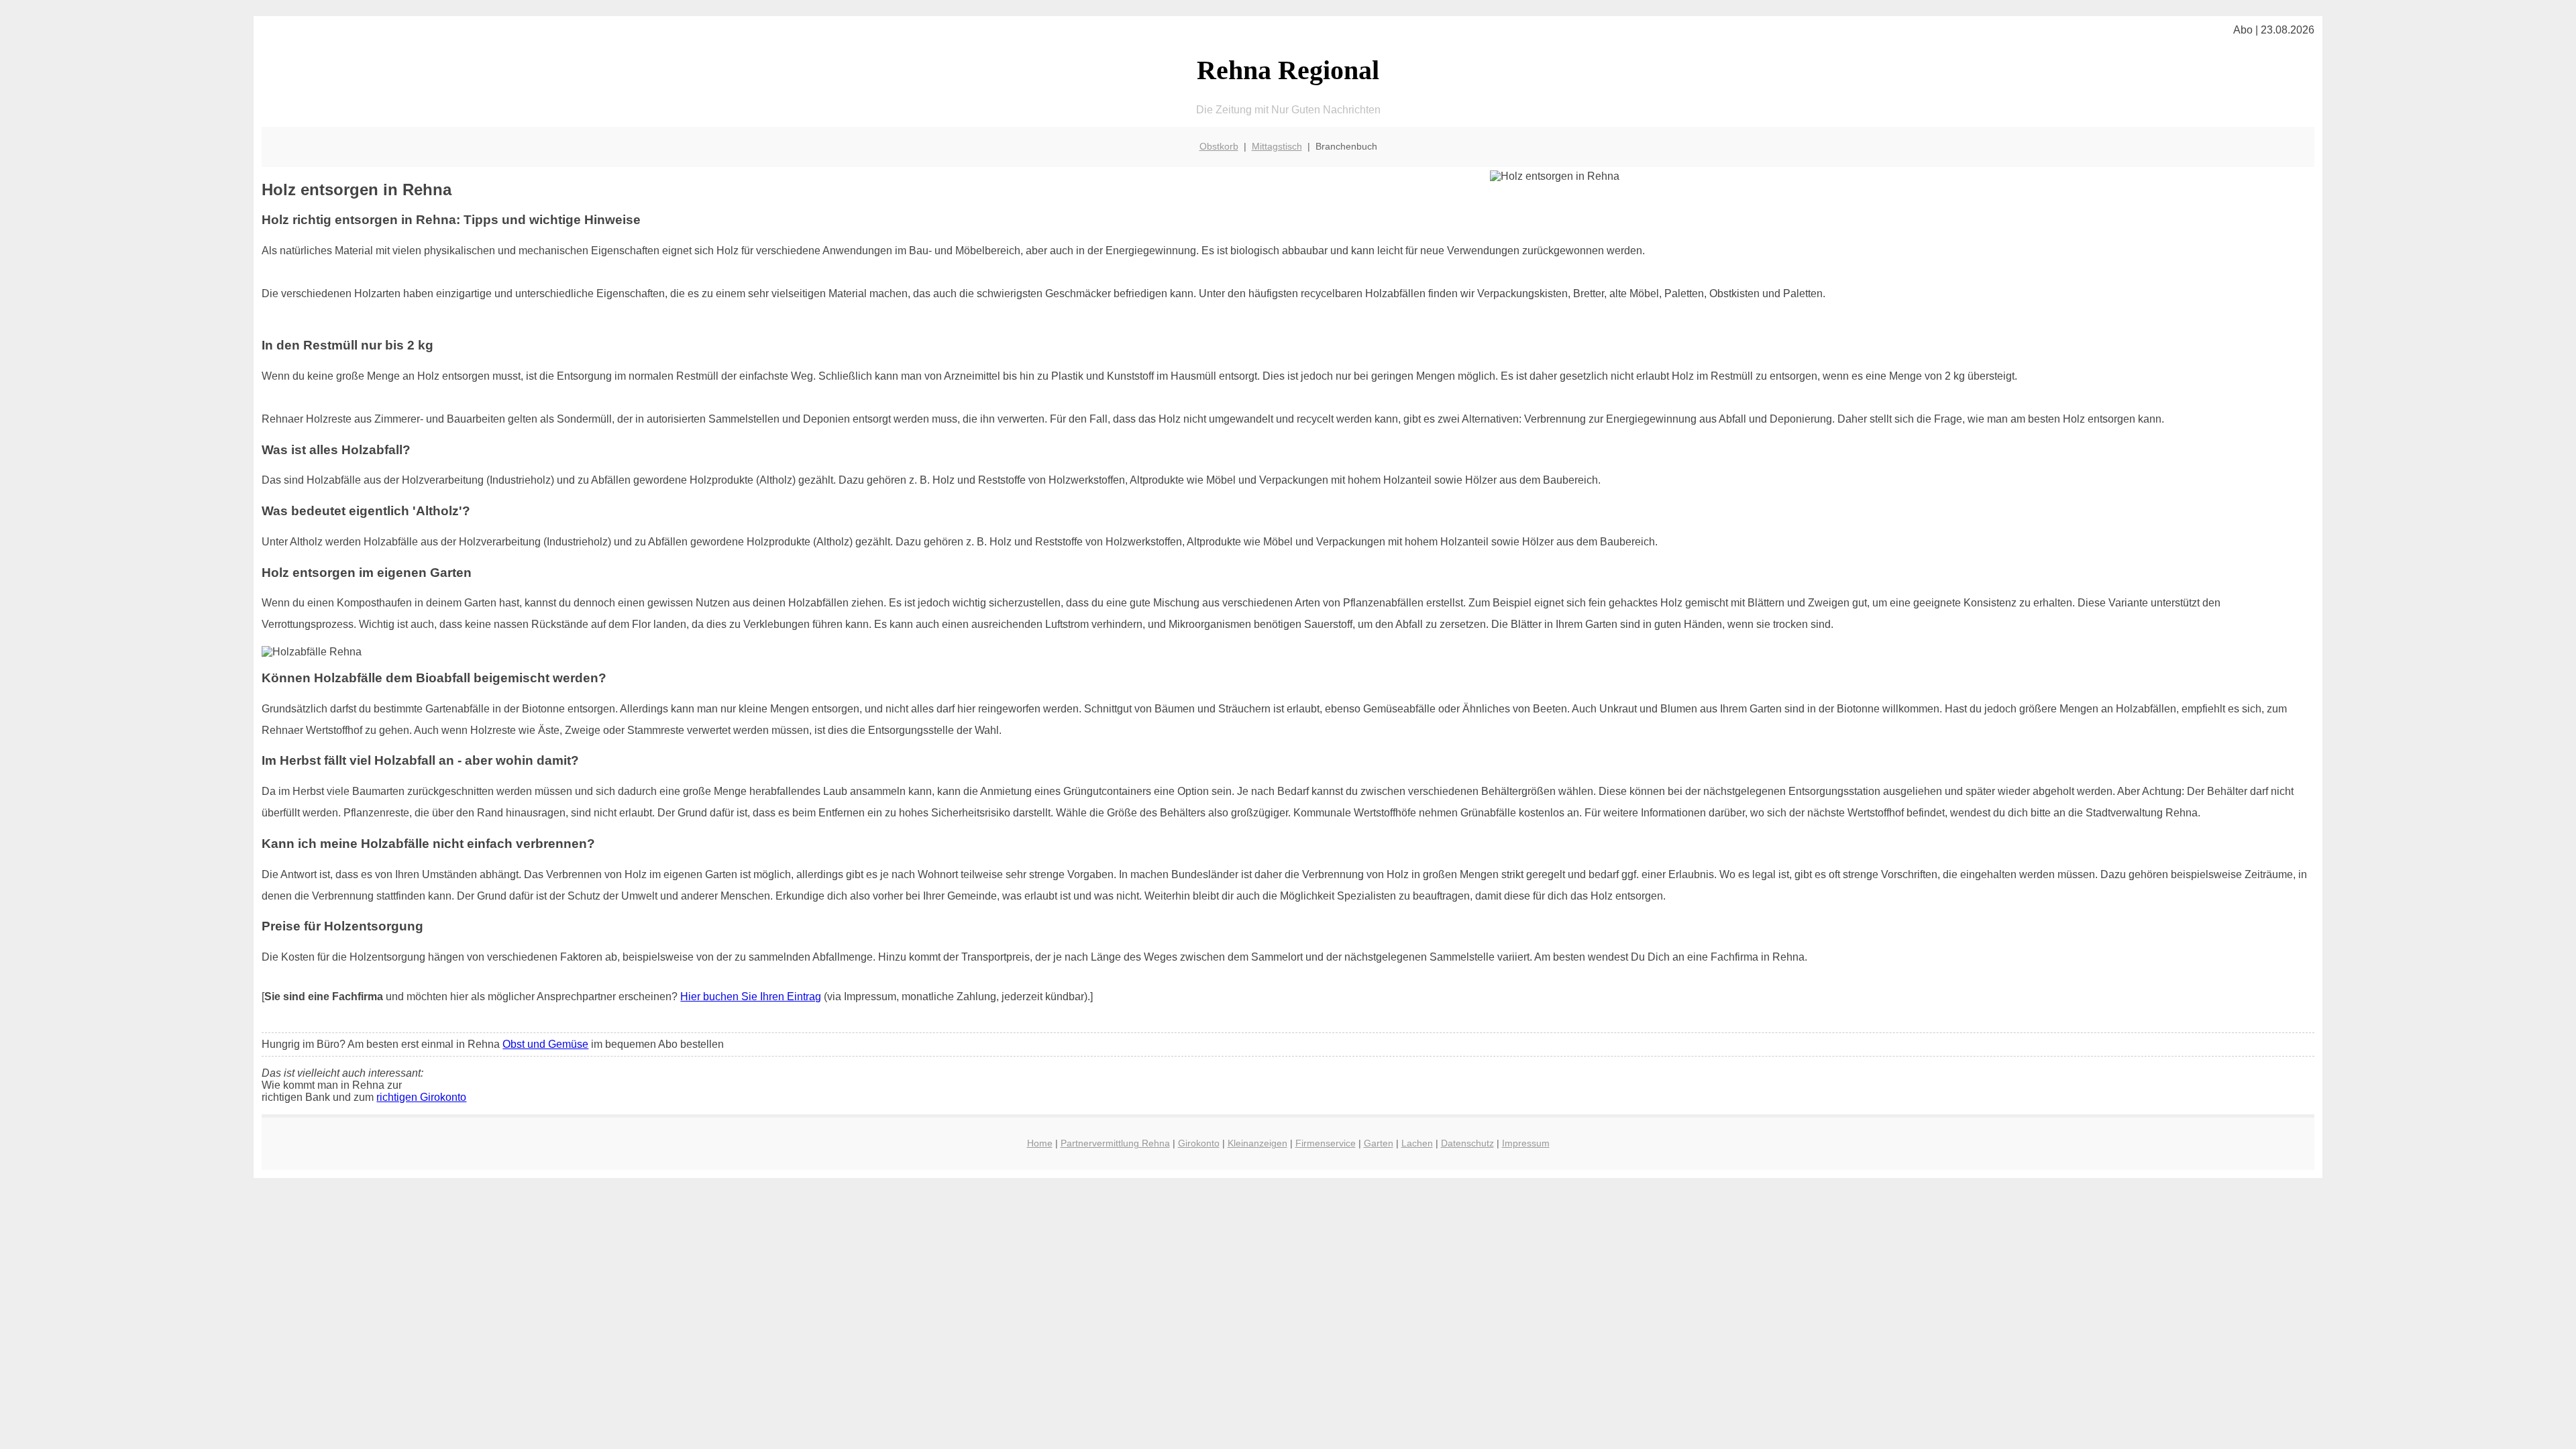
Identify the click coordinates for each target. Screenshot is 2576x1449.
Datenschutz (1467, 1143)
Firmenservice (1326, 1143)
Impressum (1526, 1143)
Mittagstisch (1277, 146)
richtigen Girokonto (421, 1097)
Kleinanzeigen (1257, 1143)
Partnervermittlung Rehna (1115, 1143)
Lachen (1417, 1143)
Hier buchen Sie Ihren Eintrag (751, 997)
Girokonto (1199, 1143)
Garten (1379, 1143)
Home (1040, 1143)
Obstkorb (1219, 146)
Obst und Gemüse (545, 1044)
